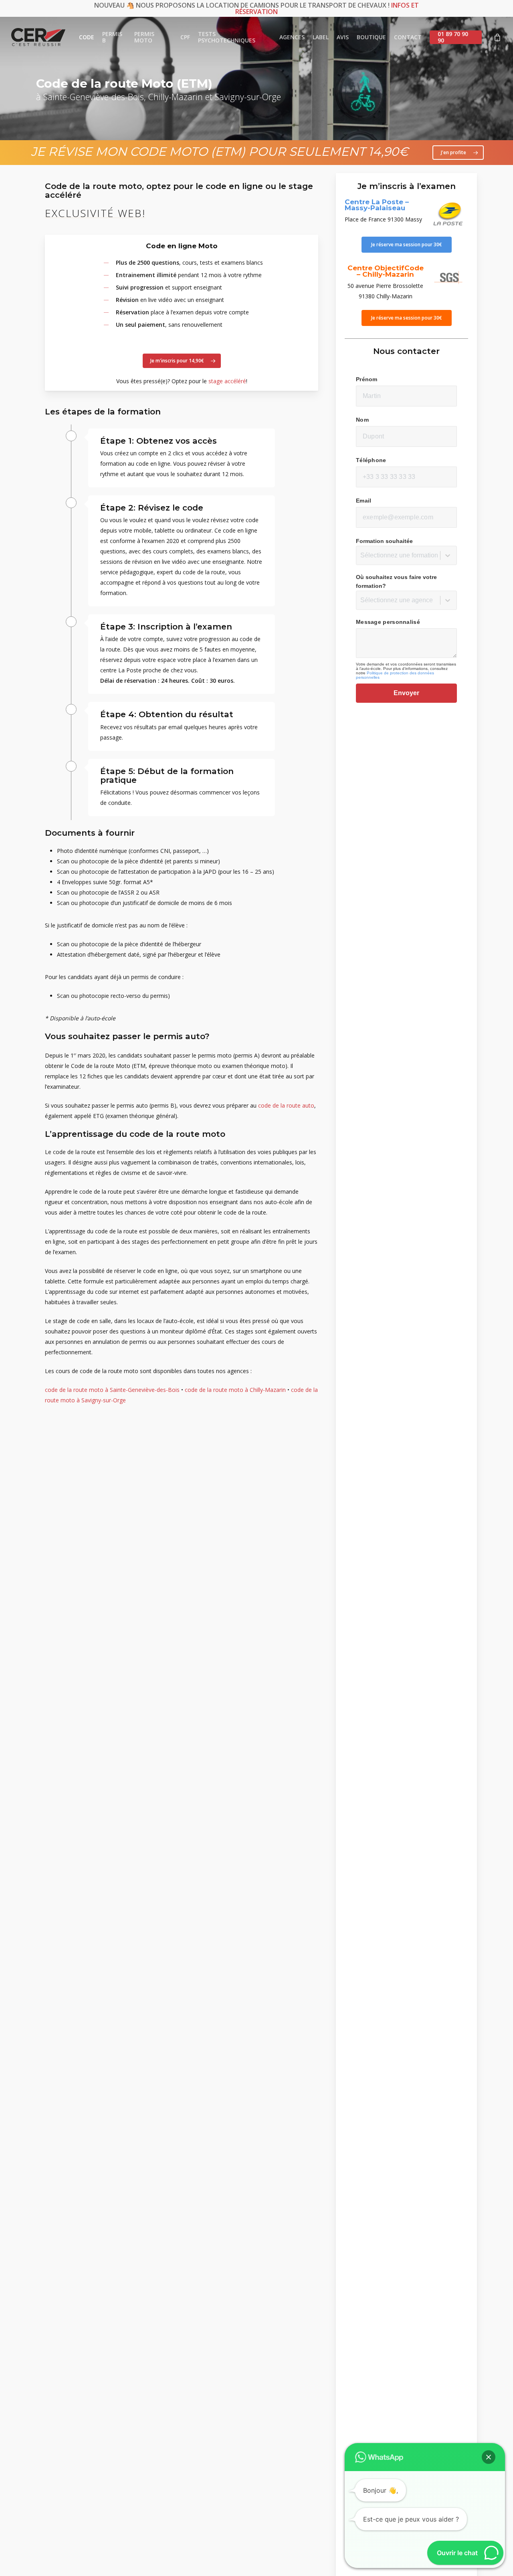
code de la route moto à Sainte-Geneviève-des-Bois (112, 1390)
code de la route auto (286, 1105)
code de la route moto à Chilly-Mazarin (235, 1390)
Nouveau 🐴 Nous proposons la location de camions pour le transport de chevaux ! (256, 8)
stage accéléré (227, 381)
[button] (458, 153)
